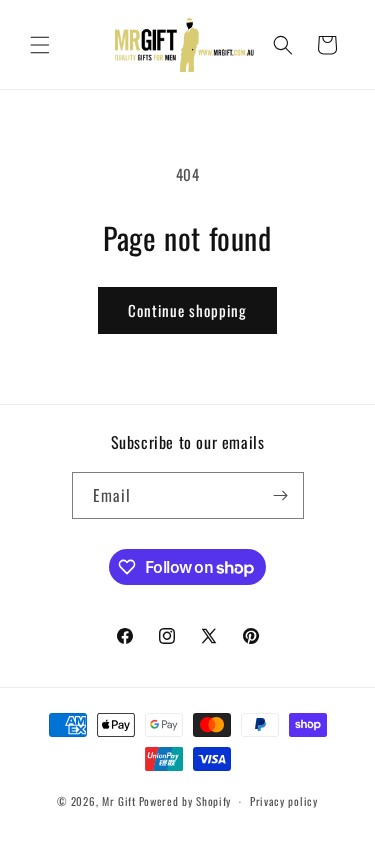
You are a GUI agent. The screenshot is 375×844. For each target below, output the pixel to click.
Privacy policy (284, 801)
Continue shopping (187, 310)
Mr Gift (119, 801)
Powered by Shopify (185, 801)
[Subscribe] (281, 495)
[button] (40, 45)
